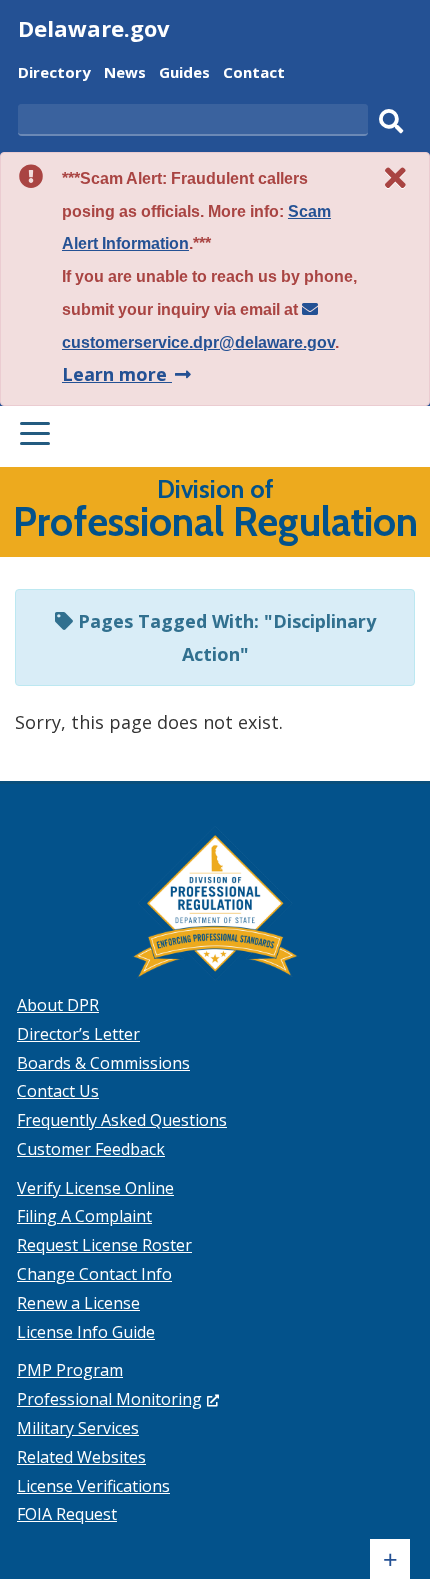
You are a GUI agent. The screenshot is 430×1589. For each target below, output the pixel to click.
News (125, 74)
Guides (184, 74)
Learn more (128, 374)
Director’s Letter (78, 1034)
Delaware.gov (94, 28)
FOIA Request (67, 1514)
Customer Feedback (91, 1149)
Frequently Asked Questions (122, 1120)
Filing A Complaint (84, 1216)
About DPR (58, 1005)
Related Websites (81, 1457)
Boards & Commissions (103, 1063)
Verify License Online (95, 1188)
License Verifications (93, 1486)
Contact (254, 74)
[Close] (396, 177)
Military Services (78, 1428)
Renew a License (78, 1303)
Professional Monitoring (118, 1399)
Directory (54, 74)
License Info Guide (86, 1332)
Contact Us (58, 1091)
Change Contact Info (94, 1274)
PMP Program (70, 1370)
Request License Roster (104, 1245)
